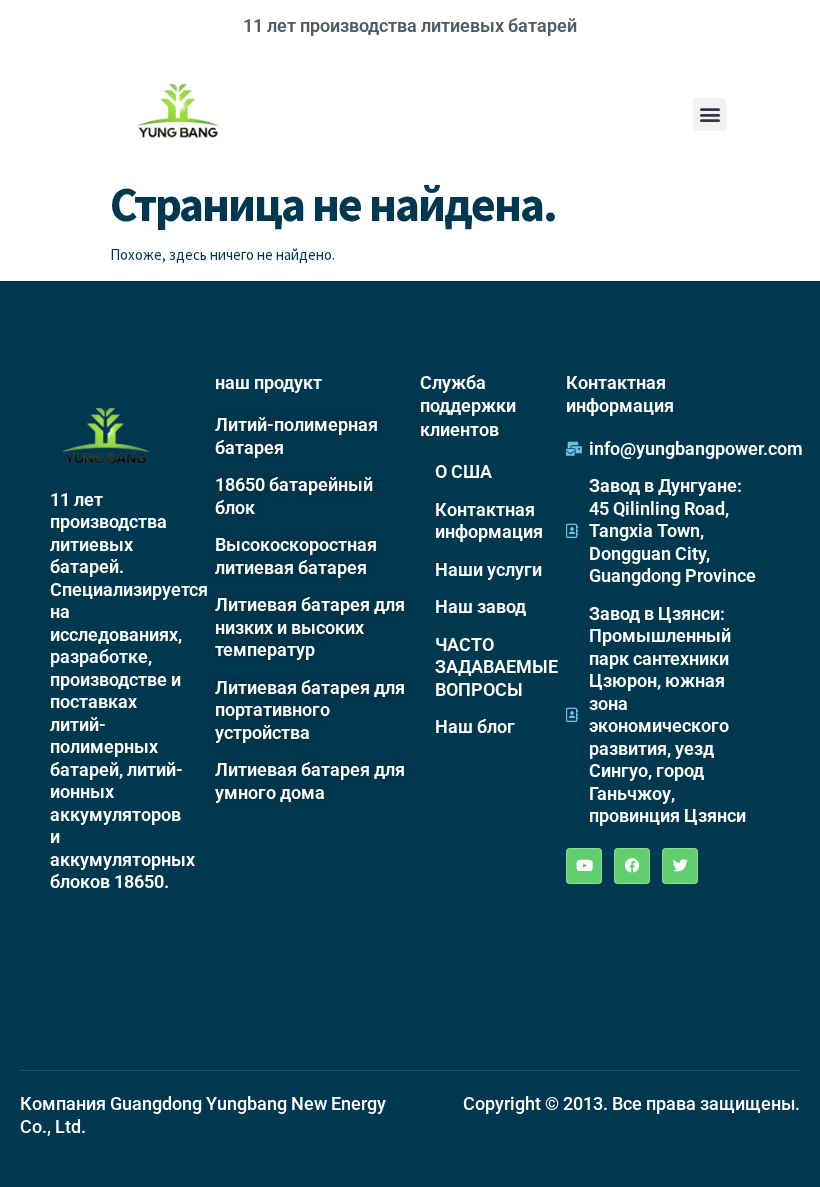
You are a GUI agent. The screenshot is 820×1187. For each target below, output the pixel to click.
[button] (709, 114)
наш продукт (268, 382)
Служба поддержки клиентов (468, 406)
